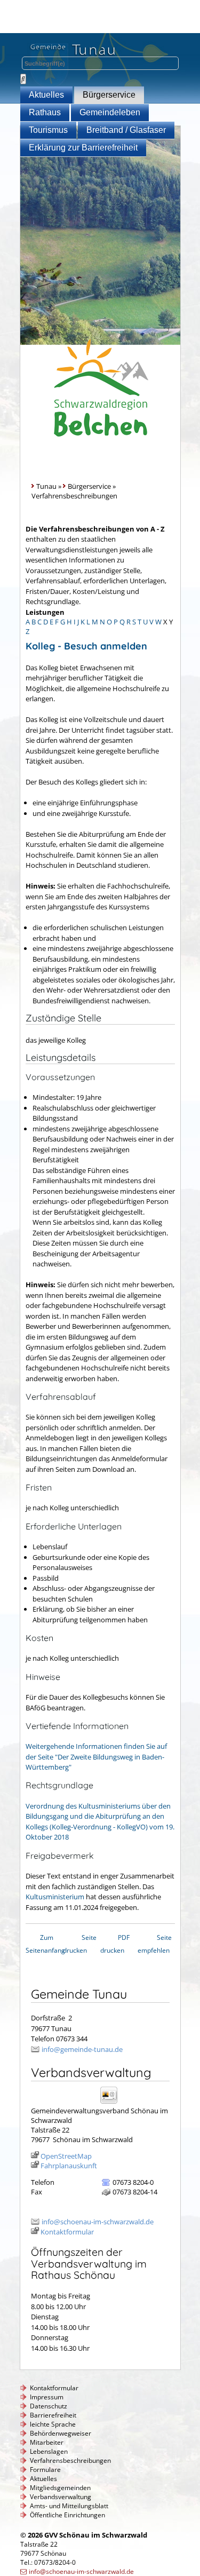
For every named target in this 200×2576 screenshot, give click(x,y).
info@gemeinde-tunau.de (82, 2049)
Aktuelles (46, 95)
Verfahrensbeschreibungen (70, 2460)
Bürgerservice (109, 95)
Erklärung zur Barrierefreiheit (83, 148)
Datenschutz (49, 2406)
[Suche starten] (23, 79)
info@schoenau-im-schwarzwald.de (98, 2222)
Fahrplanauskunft (69, 2166)
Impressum (47, 2397)
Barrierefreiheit (53, 2415)
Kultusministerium (55, 1897)
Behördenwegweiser (61, 2433)
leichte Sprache (53, 2424)
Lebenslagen (49, 2451)
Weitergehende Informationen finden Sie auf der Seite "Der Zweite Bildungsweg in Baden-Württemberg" (96, 1757)
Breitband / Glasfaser (126, 130)
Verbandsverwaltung (61, 2497)
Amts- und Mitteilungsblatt (69, 2506)
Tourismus (48, 130)
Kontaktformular (67, 2232)
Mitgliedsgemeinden (60, 2488)
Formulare (45, 2470)
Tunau (46, 486)
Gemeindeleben (110, 112)
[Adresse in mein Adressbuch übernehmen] (112, 2103)
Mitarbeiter (47, 2442)
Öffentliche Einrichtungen (67, 2515)
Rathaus (45, 112)
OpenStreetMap (66, 2156)
